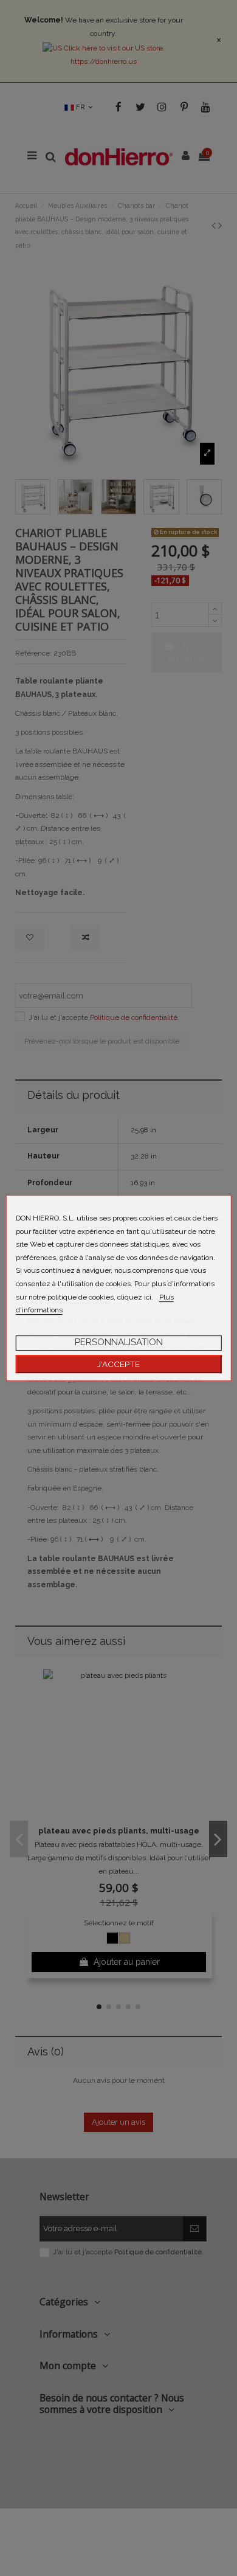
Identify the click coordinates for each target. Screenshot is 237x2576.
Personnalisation (119, 1342)
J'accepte (118, 1364)
